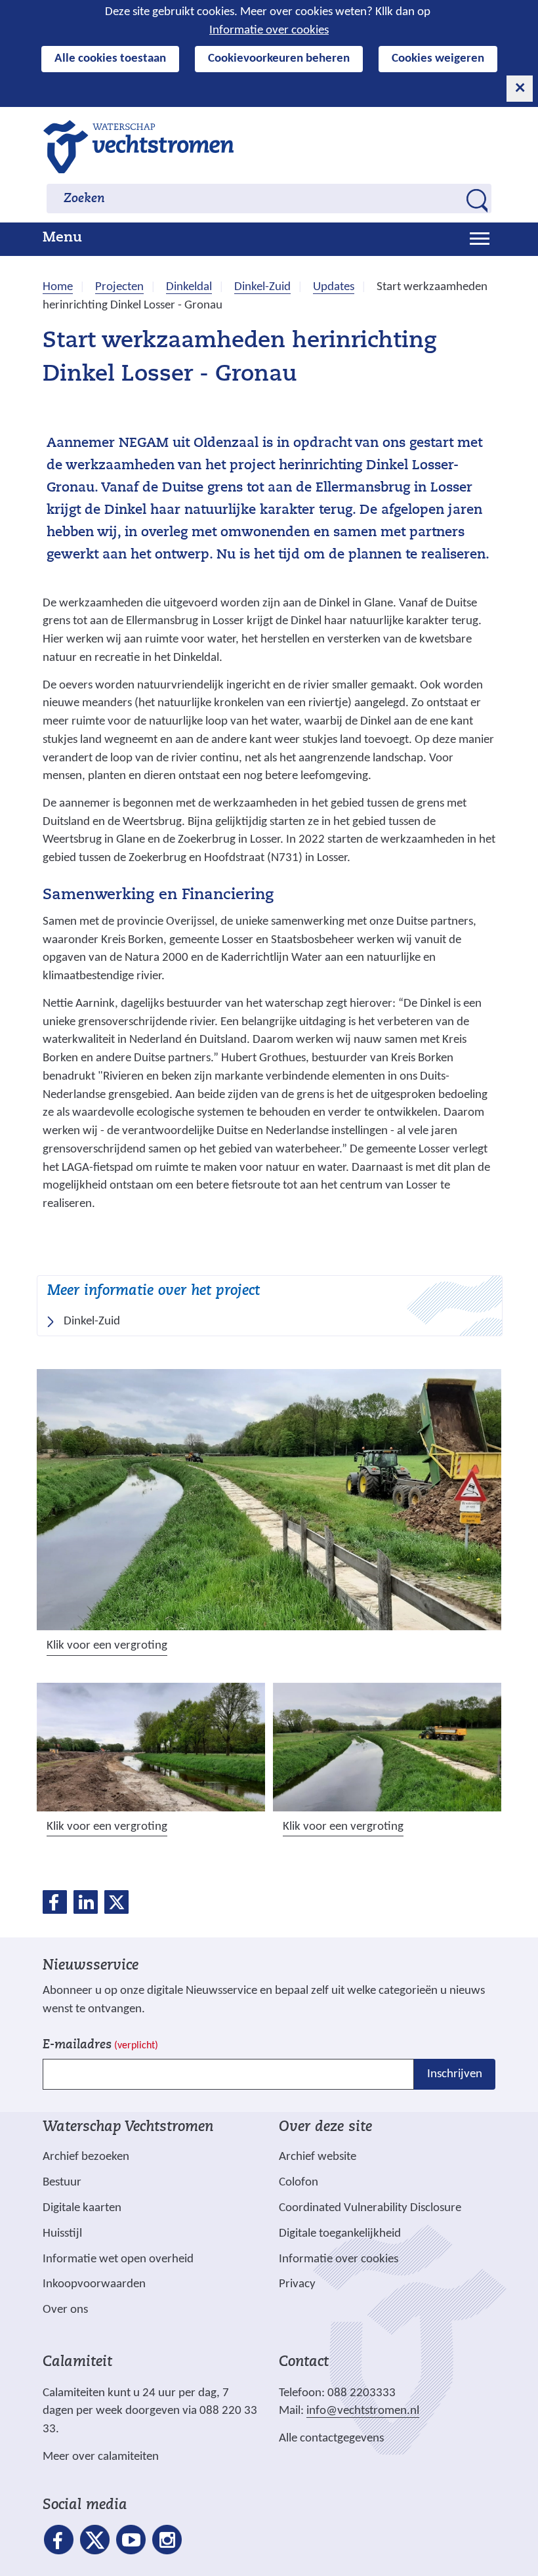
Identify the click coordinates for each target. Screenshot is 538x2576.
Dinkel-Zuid (92, 1321)
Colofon (299, 2183)
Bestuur (62, 2183)
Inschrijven (455, 2074)
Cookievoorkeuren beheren (279, 59)
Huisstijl (62, 2234)
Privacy (297, 2284)
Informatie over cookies (269, 31)
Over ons (65, 2310)
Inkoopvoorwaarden (94, 2284)
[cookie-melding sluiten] (520, 89)
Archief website (318, 2157)
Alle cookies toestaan (110, 59)
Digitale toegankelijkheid (340, 2234)
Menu (62, 238)
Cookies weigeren (438, 59)
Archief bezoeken (86, 2157)
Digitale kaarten (82, 2208)
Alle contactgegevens (331, 2439)
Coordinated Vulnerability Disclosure (370, 2208)
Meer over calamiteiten (101, 2457)
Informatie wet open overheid (118, 2260)
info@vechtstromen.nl (363, 2411)
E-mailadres (100, 2045)
